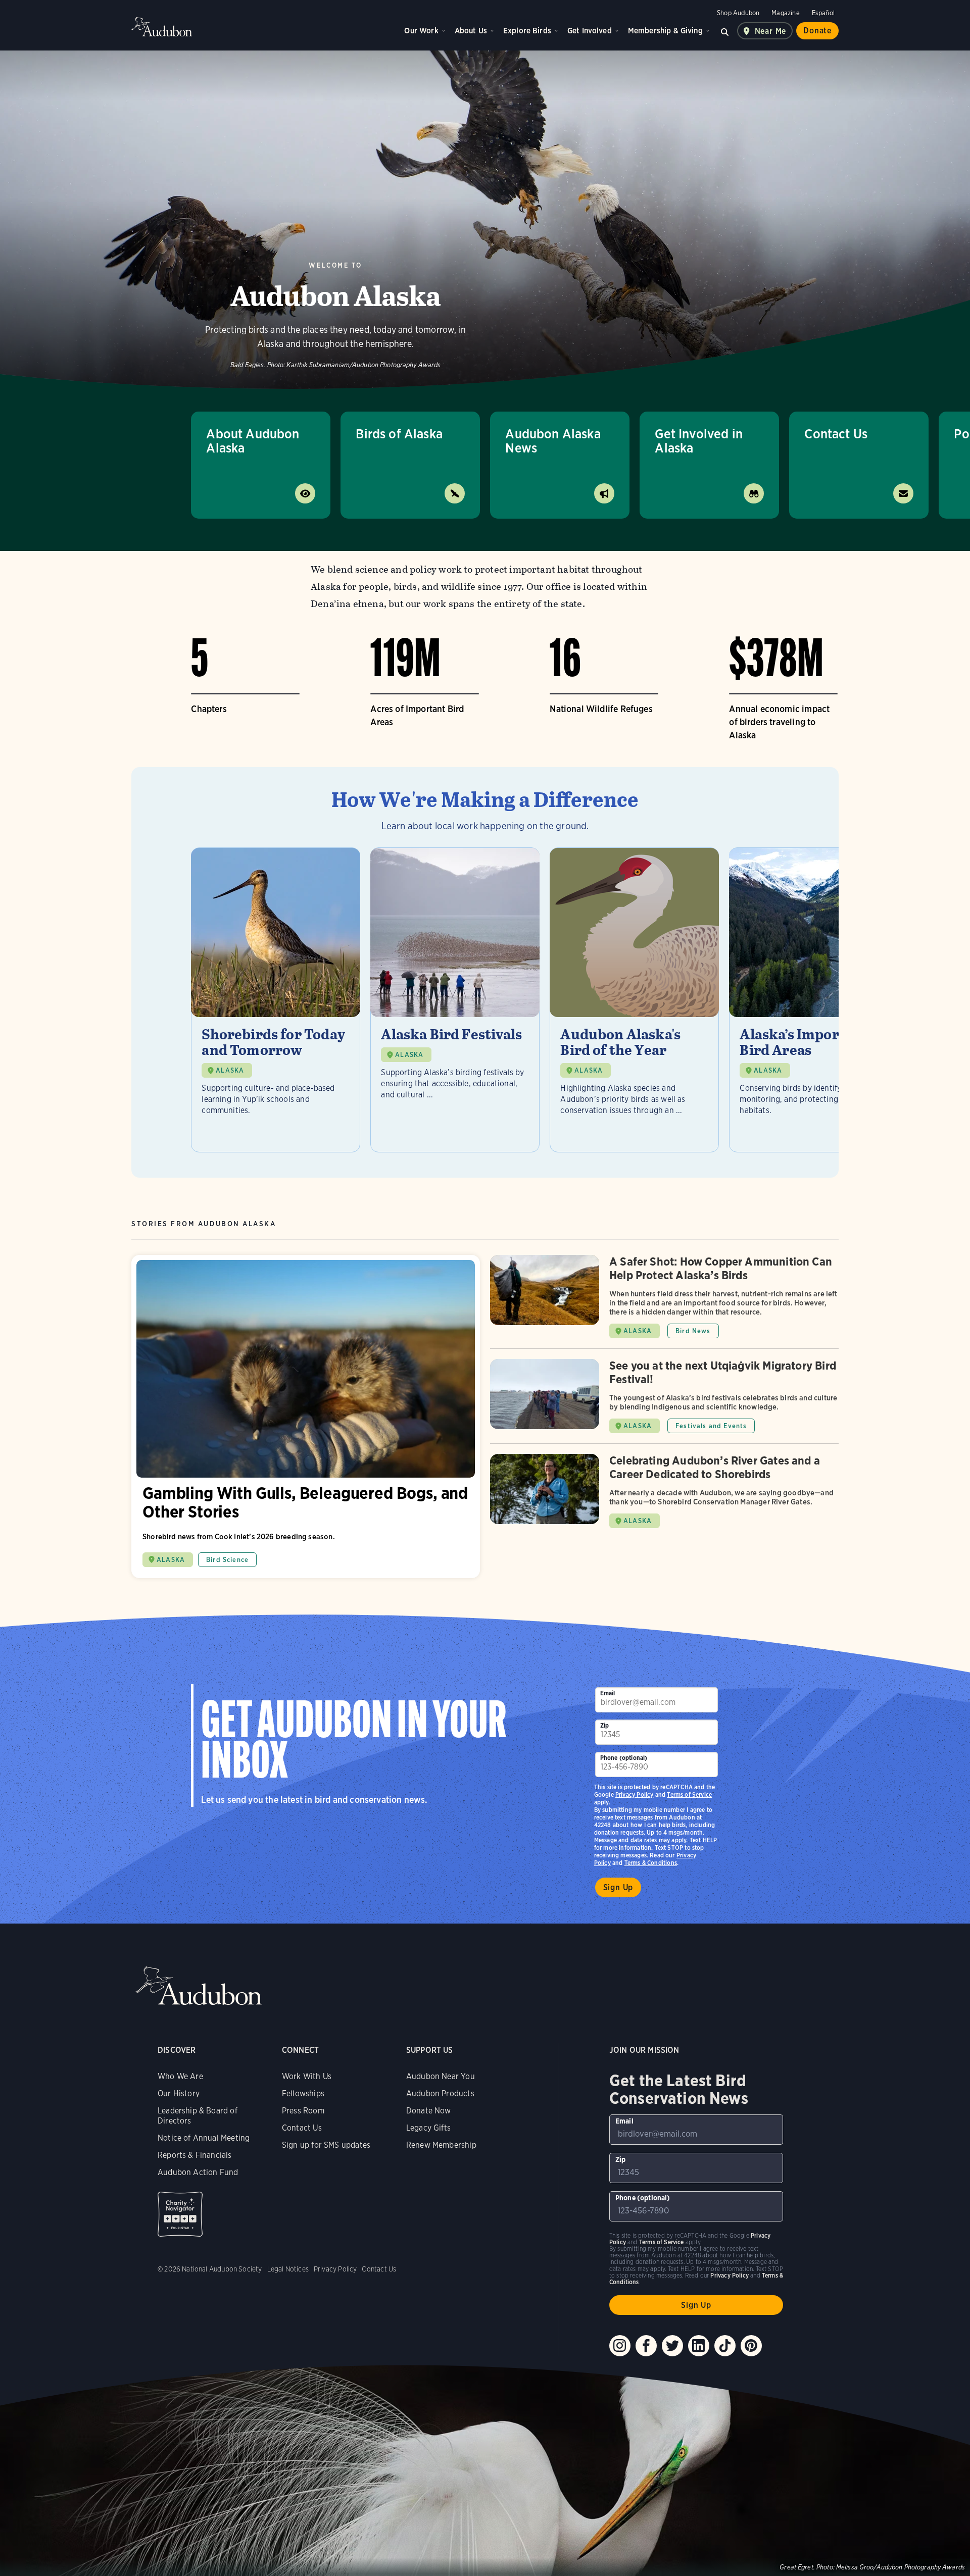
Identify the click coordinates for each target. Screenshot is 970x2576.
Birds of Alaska (399, 434)
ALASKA (230, 1070)
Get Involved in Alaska (699, 441)
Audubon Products (440, 2093)
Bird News (693, 1331)
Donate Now (429, 2111)
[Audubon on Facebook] (646, 2346)
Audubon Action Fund (198, 2172)
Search (725, 31)
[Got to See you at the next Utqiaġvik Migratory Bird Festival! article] (664, 1401)
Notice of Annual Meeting (204, 2138)
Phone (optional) (624, 1758)
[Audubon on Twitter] (672, 2346)
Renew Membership (441, 2145)
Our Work (421, 31)
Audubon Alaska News (553, 441)
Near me (771, 31)
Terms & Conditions (651, 1863)
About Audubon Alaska (253, 441)
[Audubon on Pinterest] (751, 2346)
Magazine (785, 13)
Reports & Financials (195, 2155)
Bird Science (227, 1560)
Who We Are (180, 2076)
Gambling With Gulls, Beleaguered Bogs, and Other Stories (306, 1417)
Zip (605, 1725)
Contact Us (836, 434)
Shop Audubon (738, 13)
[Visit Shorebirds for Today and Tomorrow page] (276, 1000)
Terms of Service (689, 1795)
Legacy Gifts (428, 2128)
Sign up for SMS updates (326, 2145)
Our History (179, 2093)
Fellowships (303, 2093)
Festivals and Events (711, 1426)
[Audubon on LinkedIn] (699, 2346)
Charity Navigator (180, 2214)
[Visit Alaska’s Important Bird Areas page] (814, 1000)
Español (823, 13)
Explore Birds (527, 31)
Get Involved (590, 31)
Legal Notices (288, 2269)
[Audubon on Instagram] (620, 2346)
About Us (471, 31)
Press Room (303, 2111)
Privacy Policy (635, 1795)
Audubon (162, 27)
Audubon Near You (441, 2076)
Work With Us (307, 2076)
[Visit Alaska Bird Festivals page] (455, 1000)
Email (608, 1693)
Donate (817, 31)
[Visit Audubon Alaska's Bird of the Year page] (634, 1000)
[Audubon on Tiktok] (725, 2346)
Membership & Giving (665, 31)
